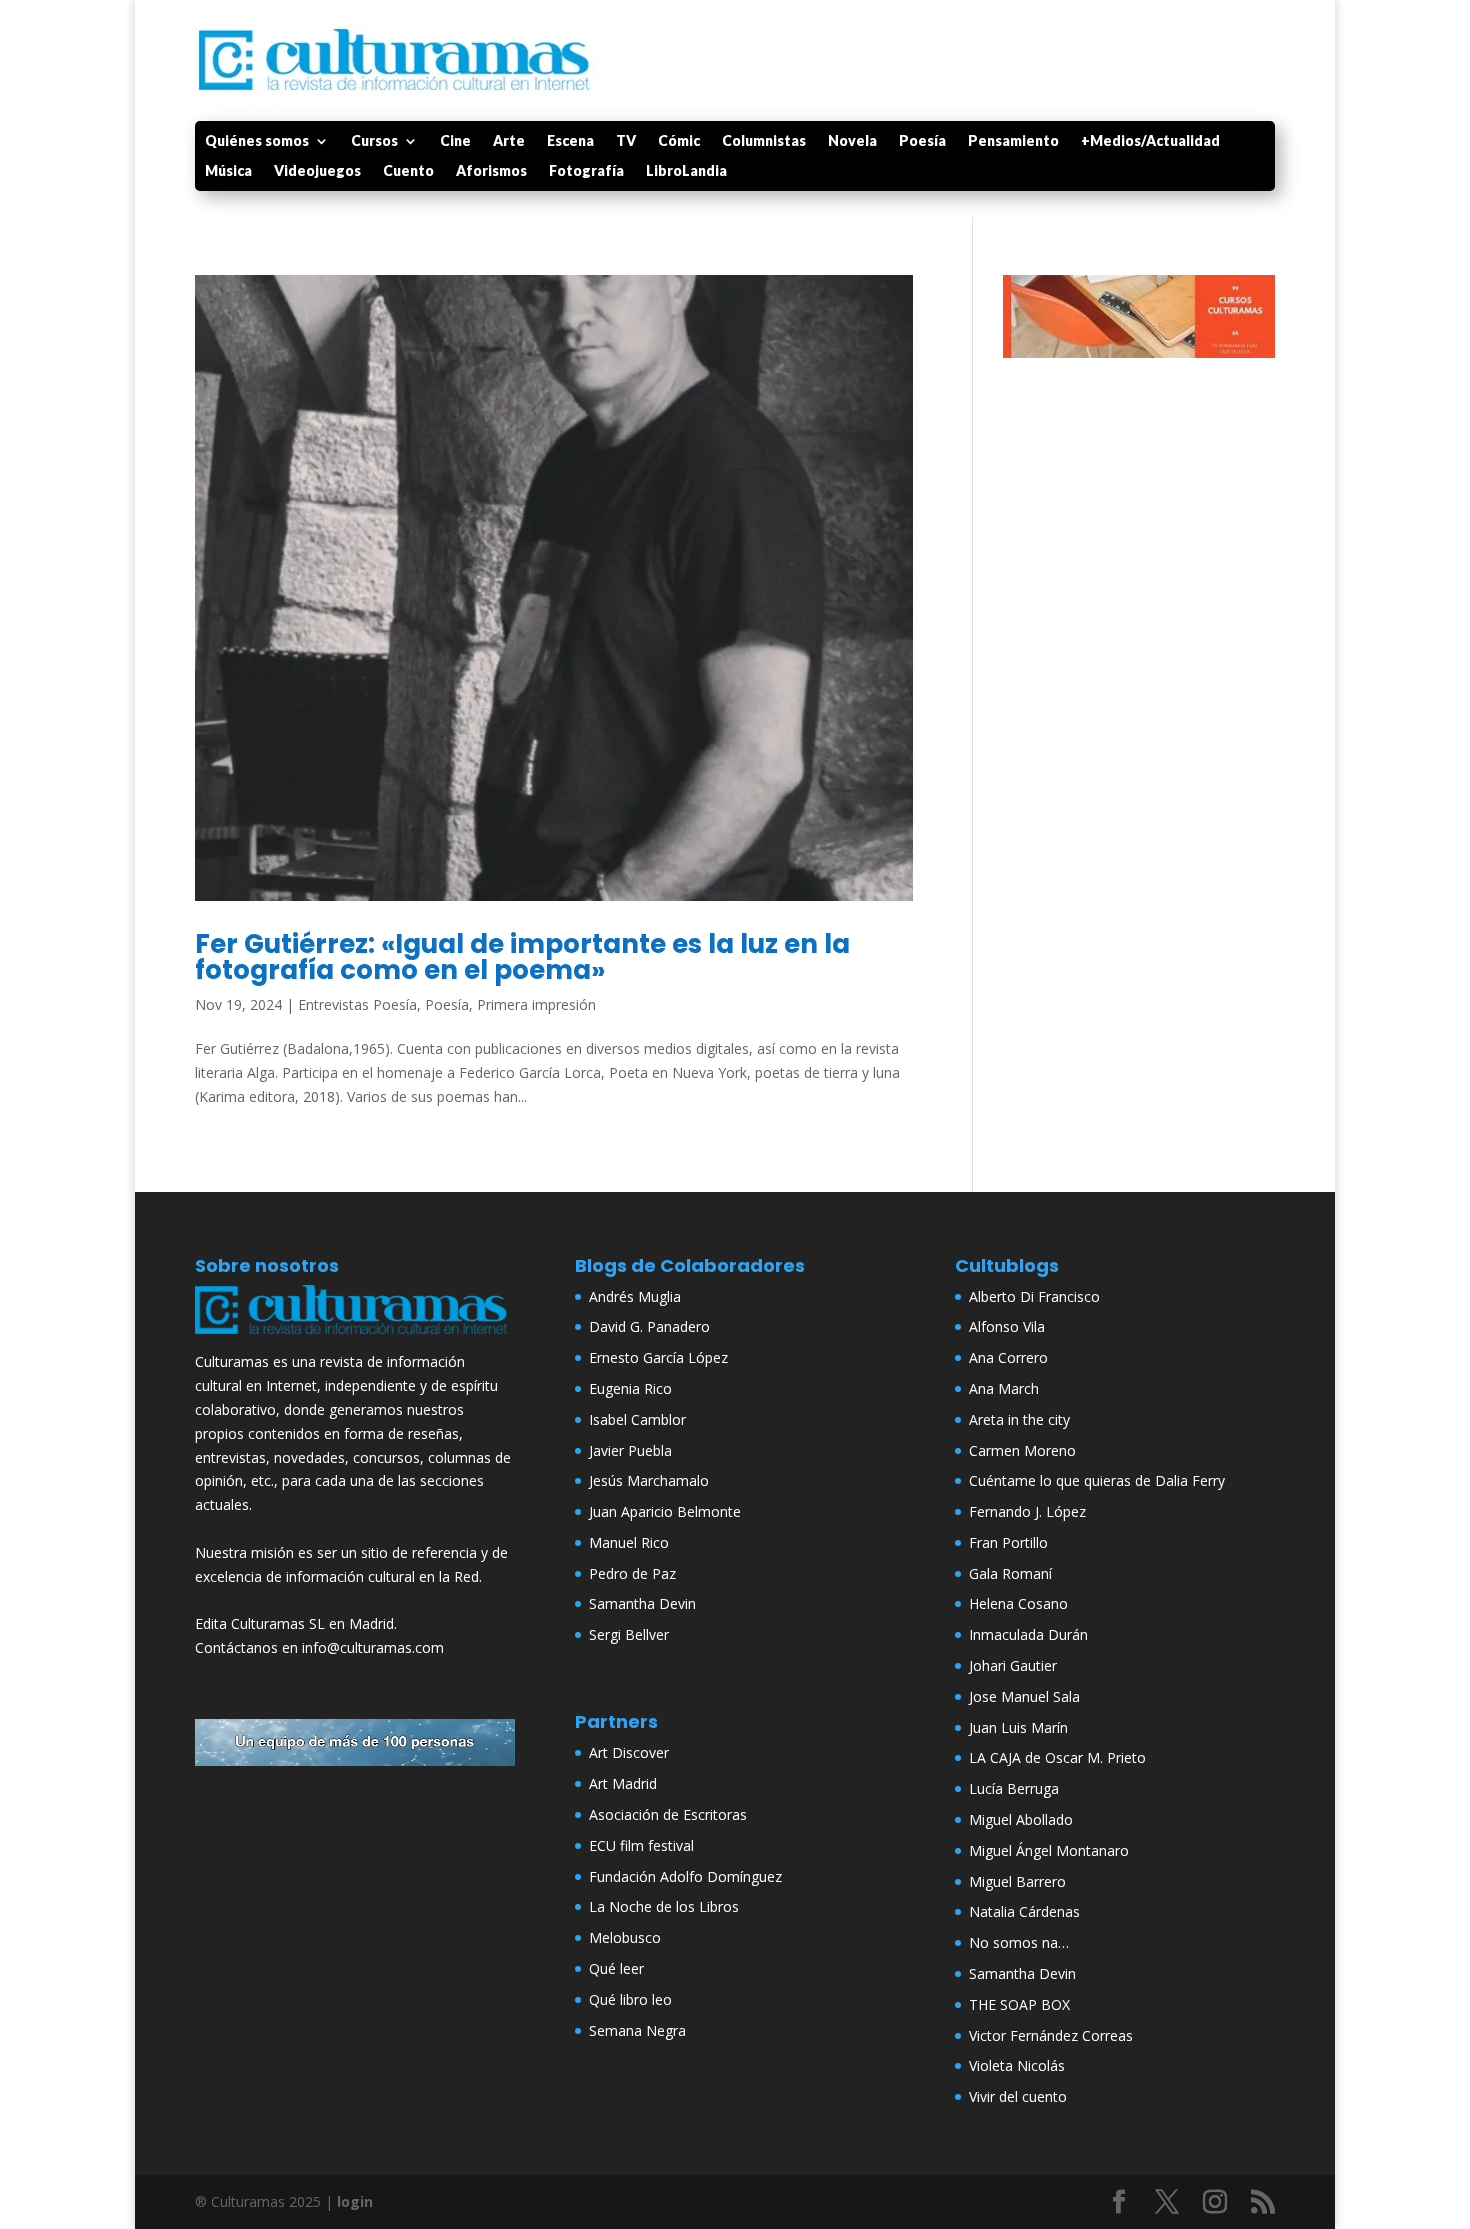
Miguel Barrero (1017, 1881)
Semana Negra (637, 2030)
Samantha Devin (642, 1603)
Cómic (679, 141)
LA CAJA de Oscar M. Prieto (1057, 1757)
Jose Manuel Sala (1024, 1696)
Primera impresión (536, 1004)
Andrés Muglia (635, 1296)
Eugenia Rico (630, 1388)
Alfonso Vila (1007, 1326)
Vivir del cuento (1018, 2096)
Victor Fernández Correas (1051, 2035)
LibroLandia (686, 171)
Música (228, 171)
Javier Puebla (630, 1450)
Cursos (374, 141)
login (355, 2201)
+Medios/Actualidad (1150, 141)
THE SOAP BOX (1019, 2004)
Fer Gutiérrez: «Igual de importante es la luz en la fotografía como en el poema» (522, 957)
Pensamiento (1013, 141)
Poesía (922, 141)
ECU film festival (641, 1845)
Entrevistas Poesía (357, 1004)
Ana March (1004, 1388)
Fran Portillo (1008, 1542)
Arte (509, 141)
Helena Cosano (1018, 1603)
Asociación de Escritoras (668, 1814)
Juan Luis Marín (1018, 1727)
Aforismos (491, 171)
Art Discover (629, 1752)
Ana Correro (1008, 1357)
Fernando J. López (1027, 1511)
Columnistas (764, 141)
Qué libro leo (630, 1999)
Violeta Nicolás (1017, 2065)
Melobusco (625, 1937)
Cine (455, 141)
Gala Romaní (1010, 1573)
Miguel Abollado (1021, 1819)
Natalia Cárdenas (1024, 1911)
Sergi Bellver (629, 1634)
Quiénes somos (257, 141)
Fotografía (586, 171)
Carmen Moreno (1022, 1450)
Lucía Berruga (1014, 1788)
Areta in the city (1019, 1419)
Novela (852, 141)
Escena (570, 141)
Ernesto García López (658, 1357)
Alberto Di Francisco (1034, 1296)
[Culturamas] (355, 1338)
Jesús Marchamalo (649, 1480)
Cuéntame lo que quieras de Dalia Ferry (1097, 1480)
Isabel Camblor (637, 1419)
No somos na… (1019, 1942)
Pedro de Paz (632, 1573)
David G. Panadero (649, 1326)
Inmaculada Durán (1028, 1634)
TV (626, 141)
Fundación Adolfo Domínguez (685, 1876)
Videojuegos (317, 171)
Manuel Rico (629, 1542)
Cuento (408, 171)
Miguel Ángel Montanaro (1049, 1850)
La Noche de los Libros (664, 1906)
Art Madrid (623, 1783)
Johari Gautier (1013, 1665)
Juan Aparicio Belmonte (665, 1511)
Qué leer (616, 1968)
